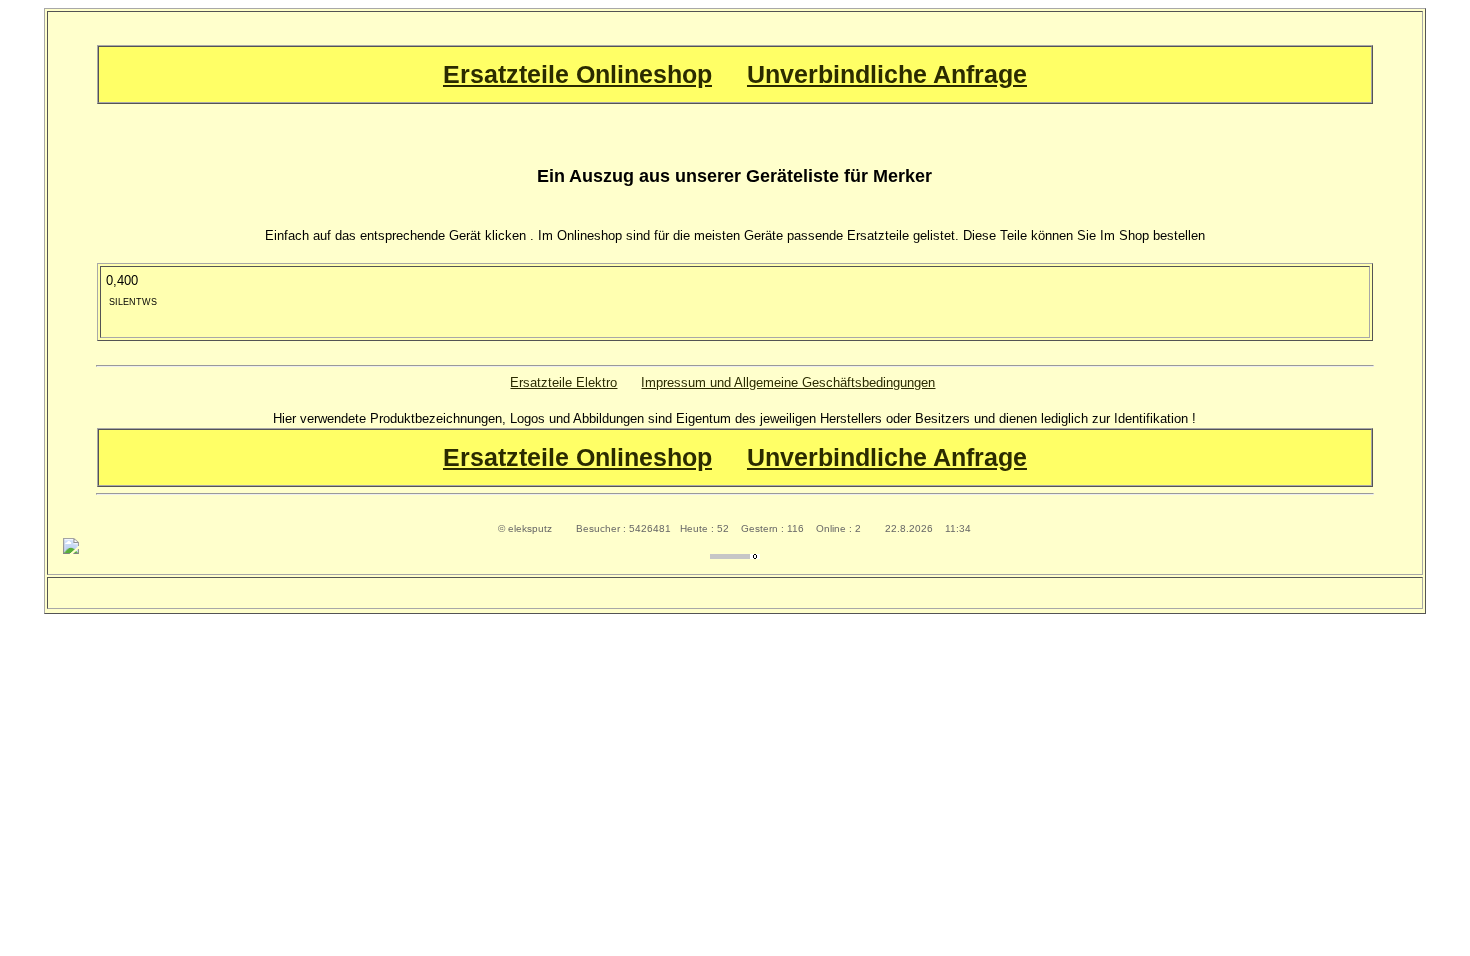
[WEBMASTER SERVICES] (735, 554)
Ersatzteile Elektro (563, 382)
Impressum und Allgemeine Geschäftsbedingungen (788, 382)
